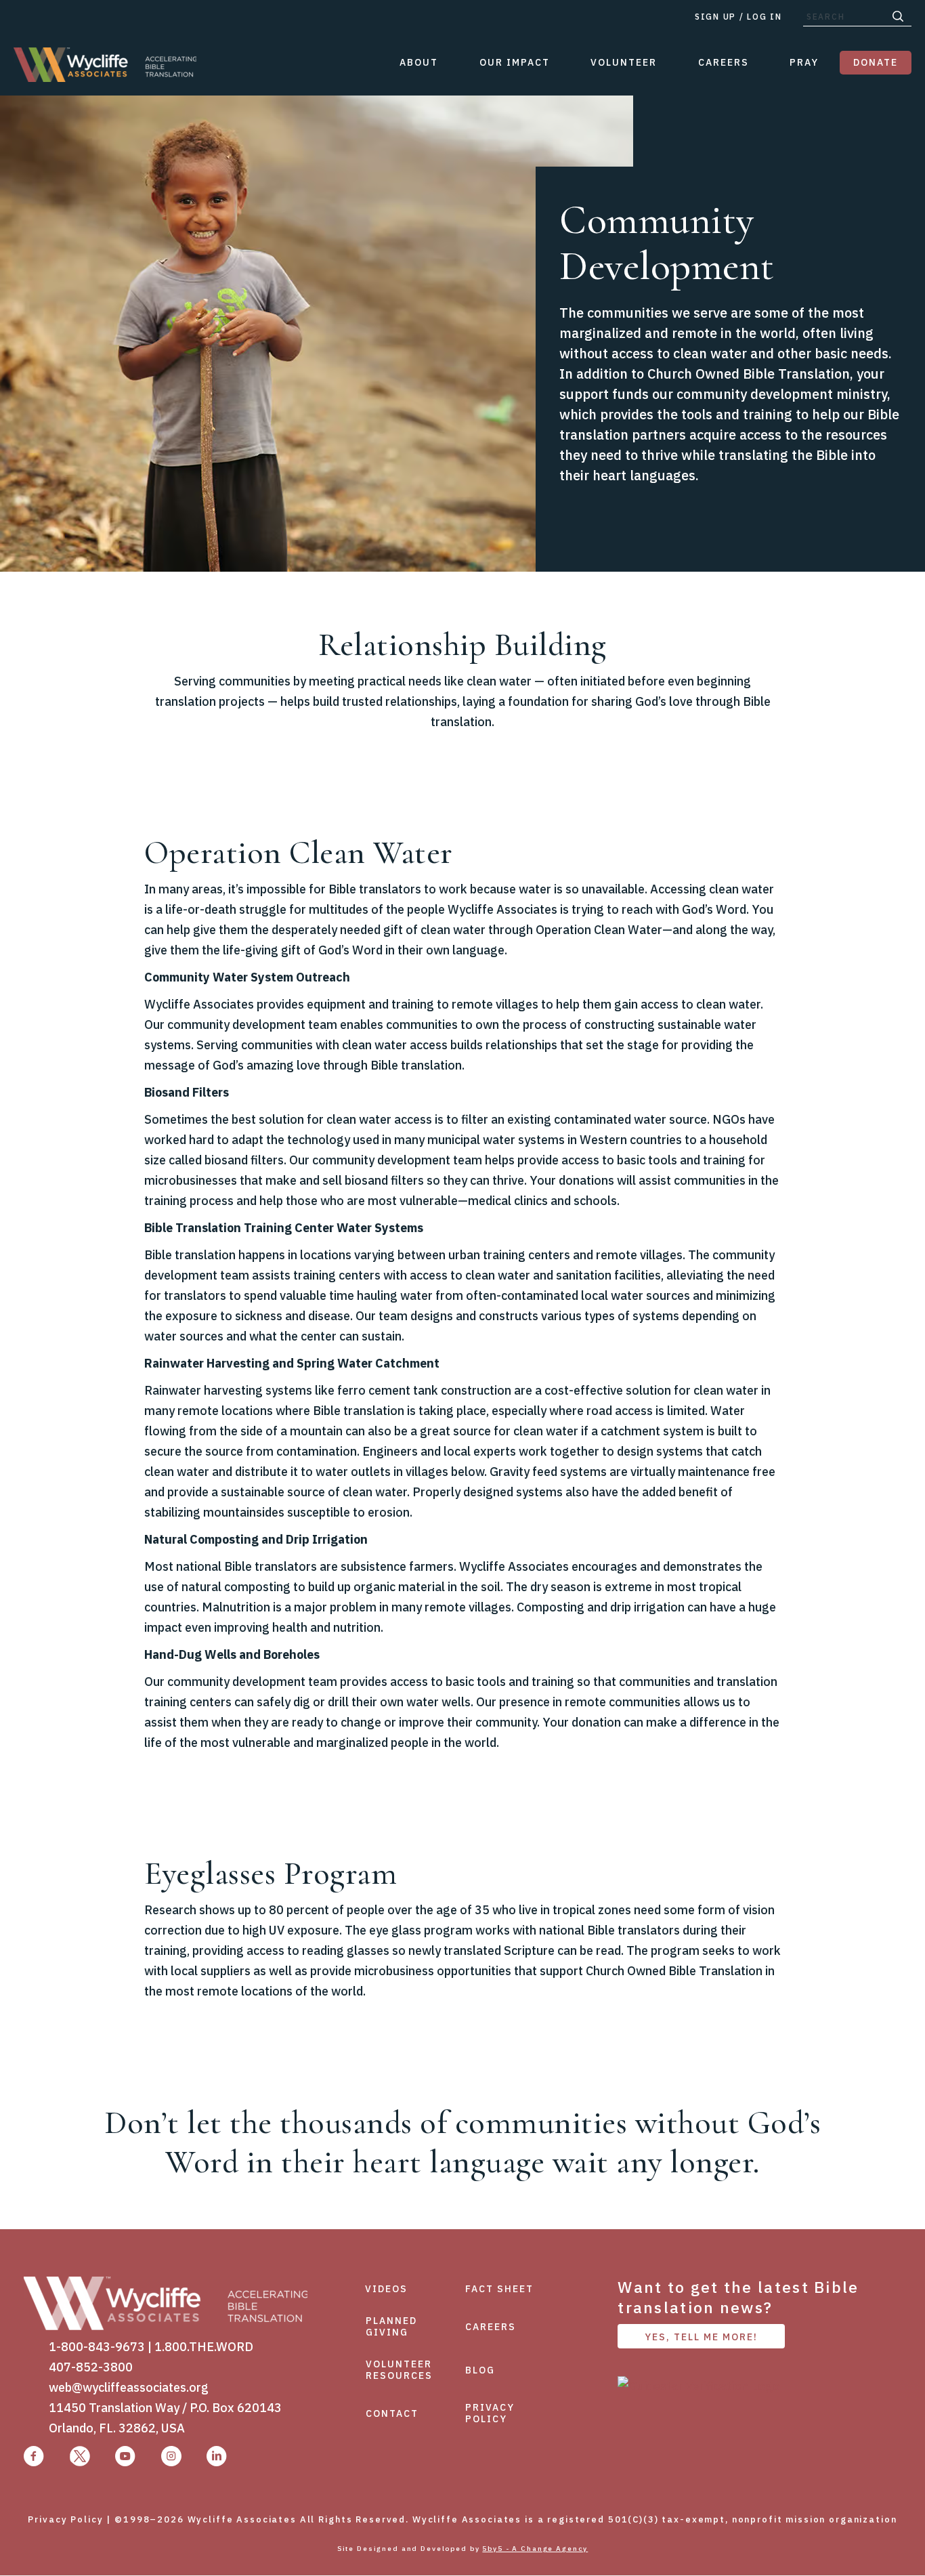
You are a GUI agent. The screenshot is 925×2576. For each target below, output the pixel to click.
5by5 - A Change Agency (535, 2549)
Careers (724, 62)
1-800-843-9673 (97, 2347)
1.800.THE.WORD (204, 2347)
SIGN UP (715, 17)
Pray (804, 62)
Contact (392, 2413)
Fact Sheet (499, 2289)
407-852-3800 (91, 2367)
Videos (386, 2289)
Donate (876, 62)
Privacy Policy (490, 2413)
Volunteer (624, 62)
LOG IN (764, 17)
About (419, 62)
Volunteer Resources (399, 2370)
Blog (480, 2370)
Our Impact (515, 62)
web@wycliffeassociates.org (129, 2387)
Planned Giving (391, 2326)
